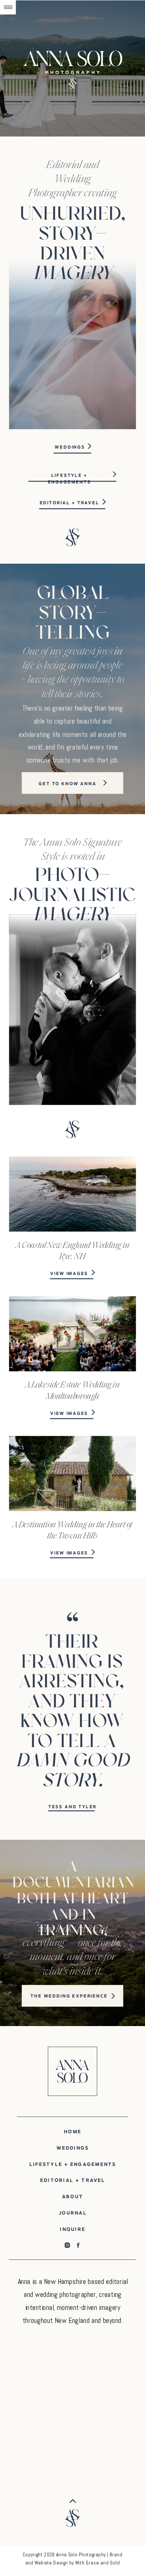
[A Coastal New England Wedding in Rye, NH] (72, 1194)
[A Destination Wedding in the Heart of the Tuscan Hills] (72, 1474)
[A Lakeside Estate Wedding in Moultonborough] (72, 1334)
